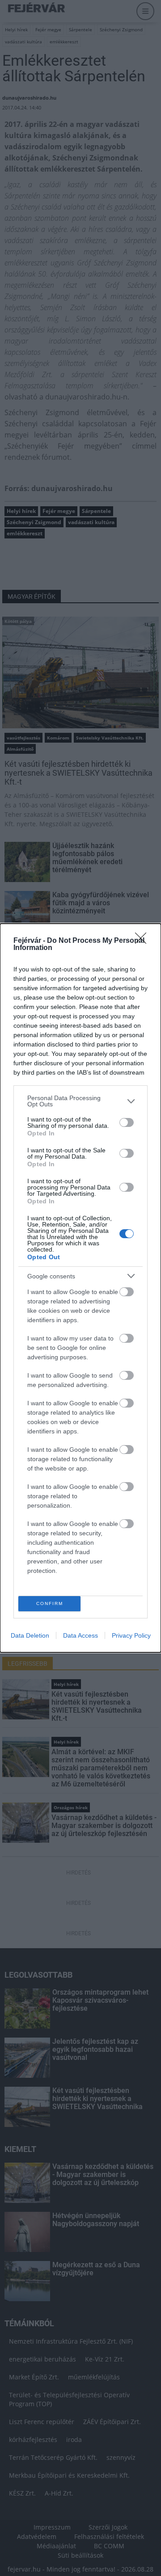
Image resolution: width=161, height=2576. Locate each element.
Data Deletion (30, 1635)
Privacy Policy (131, 1635)
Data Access (80, 1635)
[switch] (127, 1122)
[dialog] (80, 1288)
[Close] (144, 941)
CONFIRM (50, 1603)
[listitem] (80, 1101)
